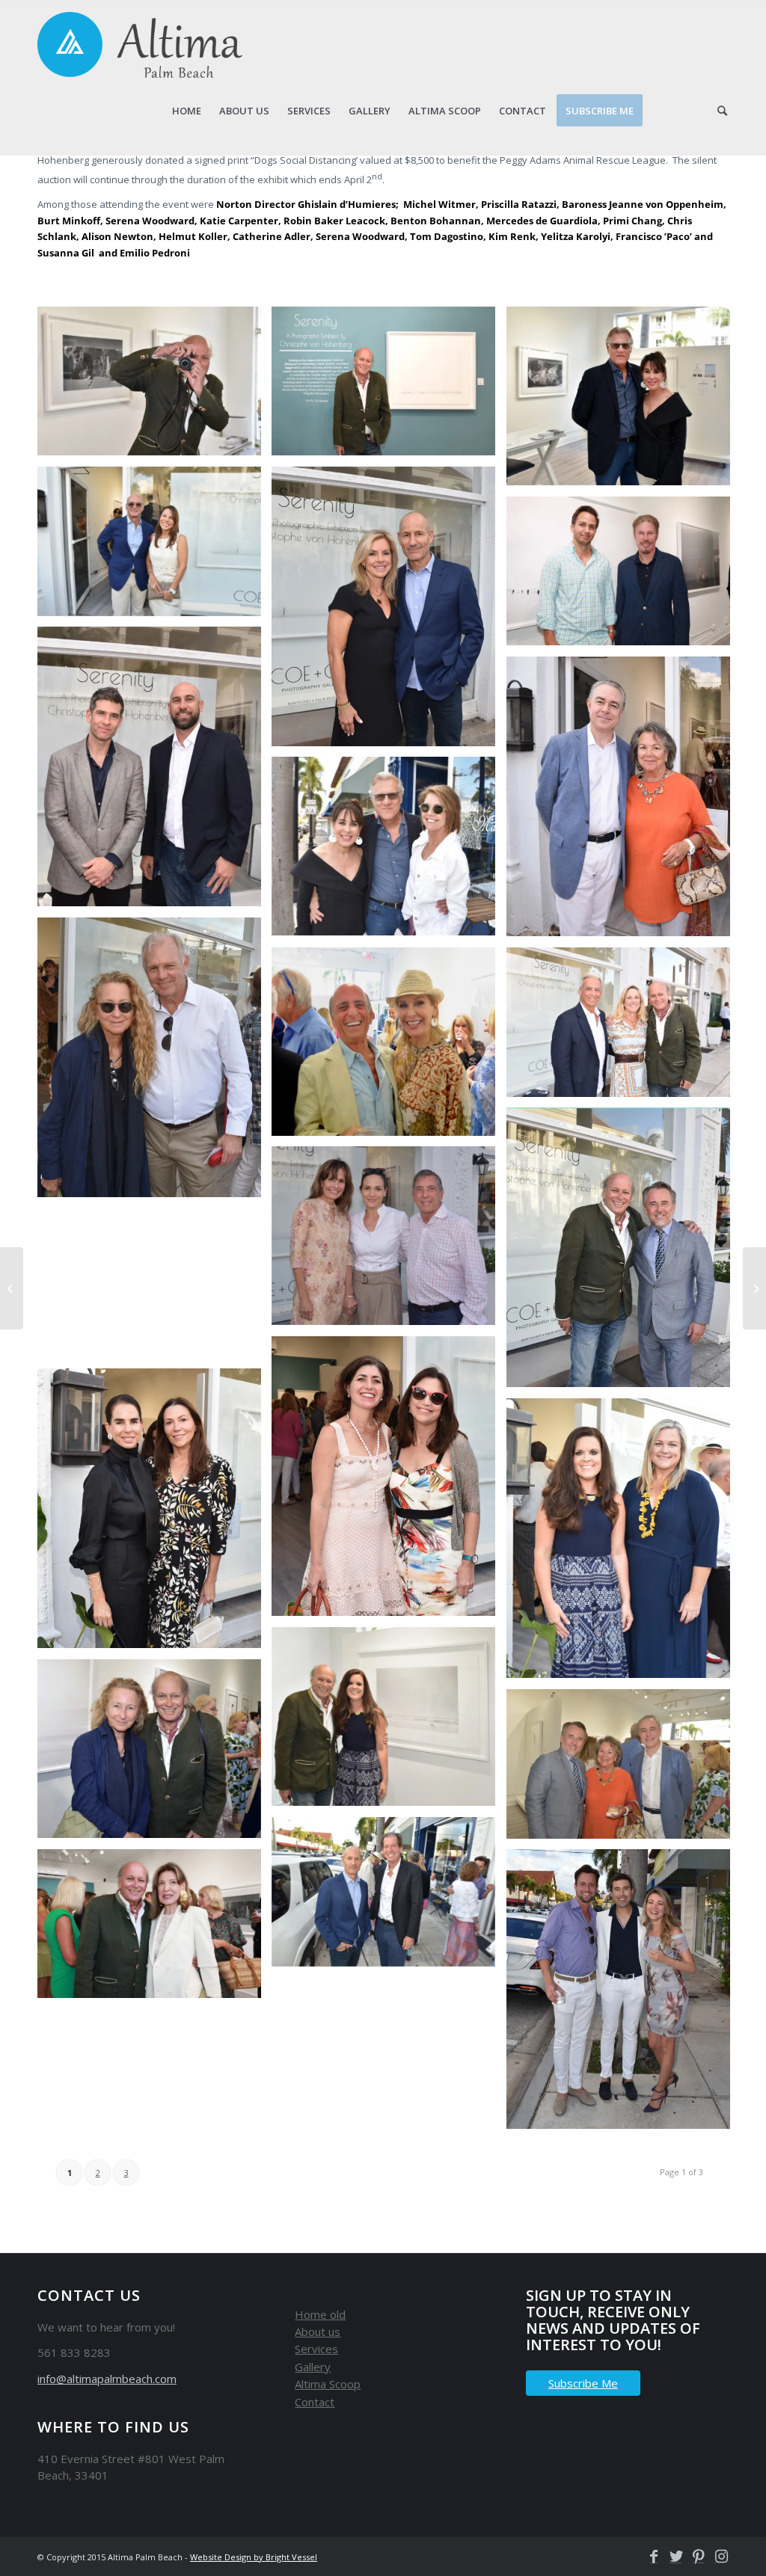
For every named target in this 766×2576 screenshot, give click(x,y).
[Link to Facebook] (650, 2557)
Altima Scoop (328, 2384)
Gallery (313, 2367)
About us (318, 2331)
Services (316, 2349)
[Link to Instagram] (717, 2557)
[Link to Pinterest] (695, 2557)
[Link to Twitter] (672, 2557)
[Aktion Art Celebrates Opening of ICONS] (12, 1288)
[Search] (722, 111)
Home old (320, 2314)
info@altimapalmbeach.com (107, 2379)
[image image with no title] (155, 387)
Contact (315, 2402)
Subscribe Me (583, 2383)
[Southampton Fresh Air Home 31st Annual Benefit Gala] (754, 1288)
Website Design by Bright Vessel (254, 2557)
